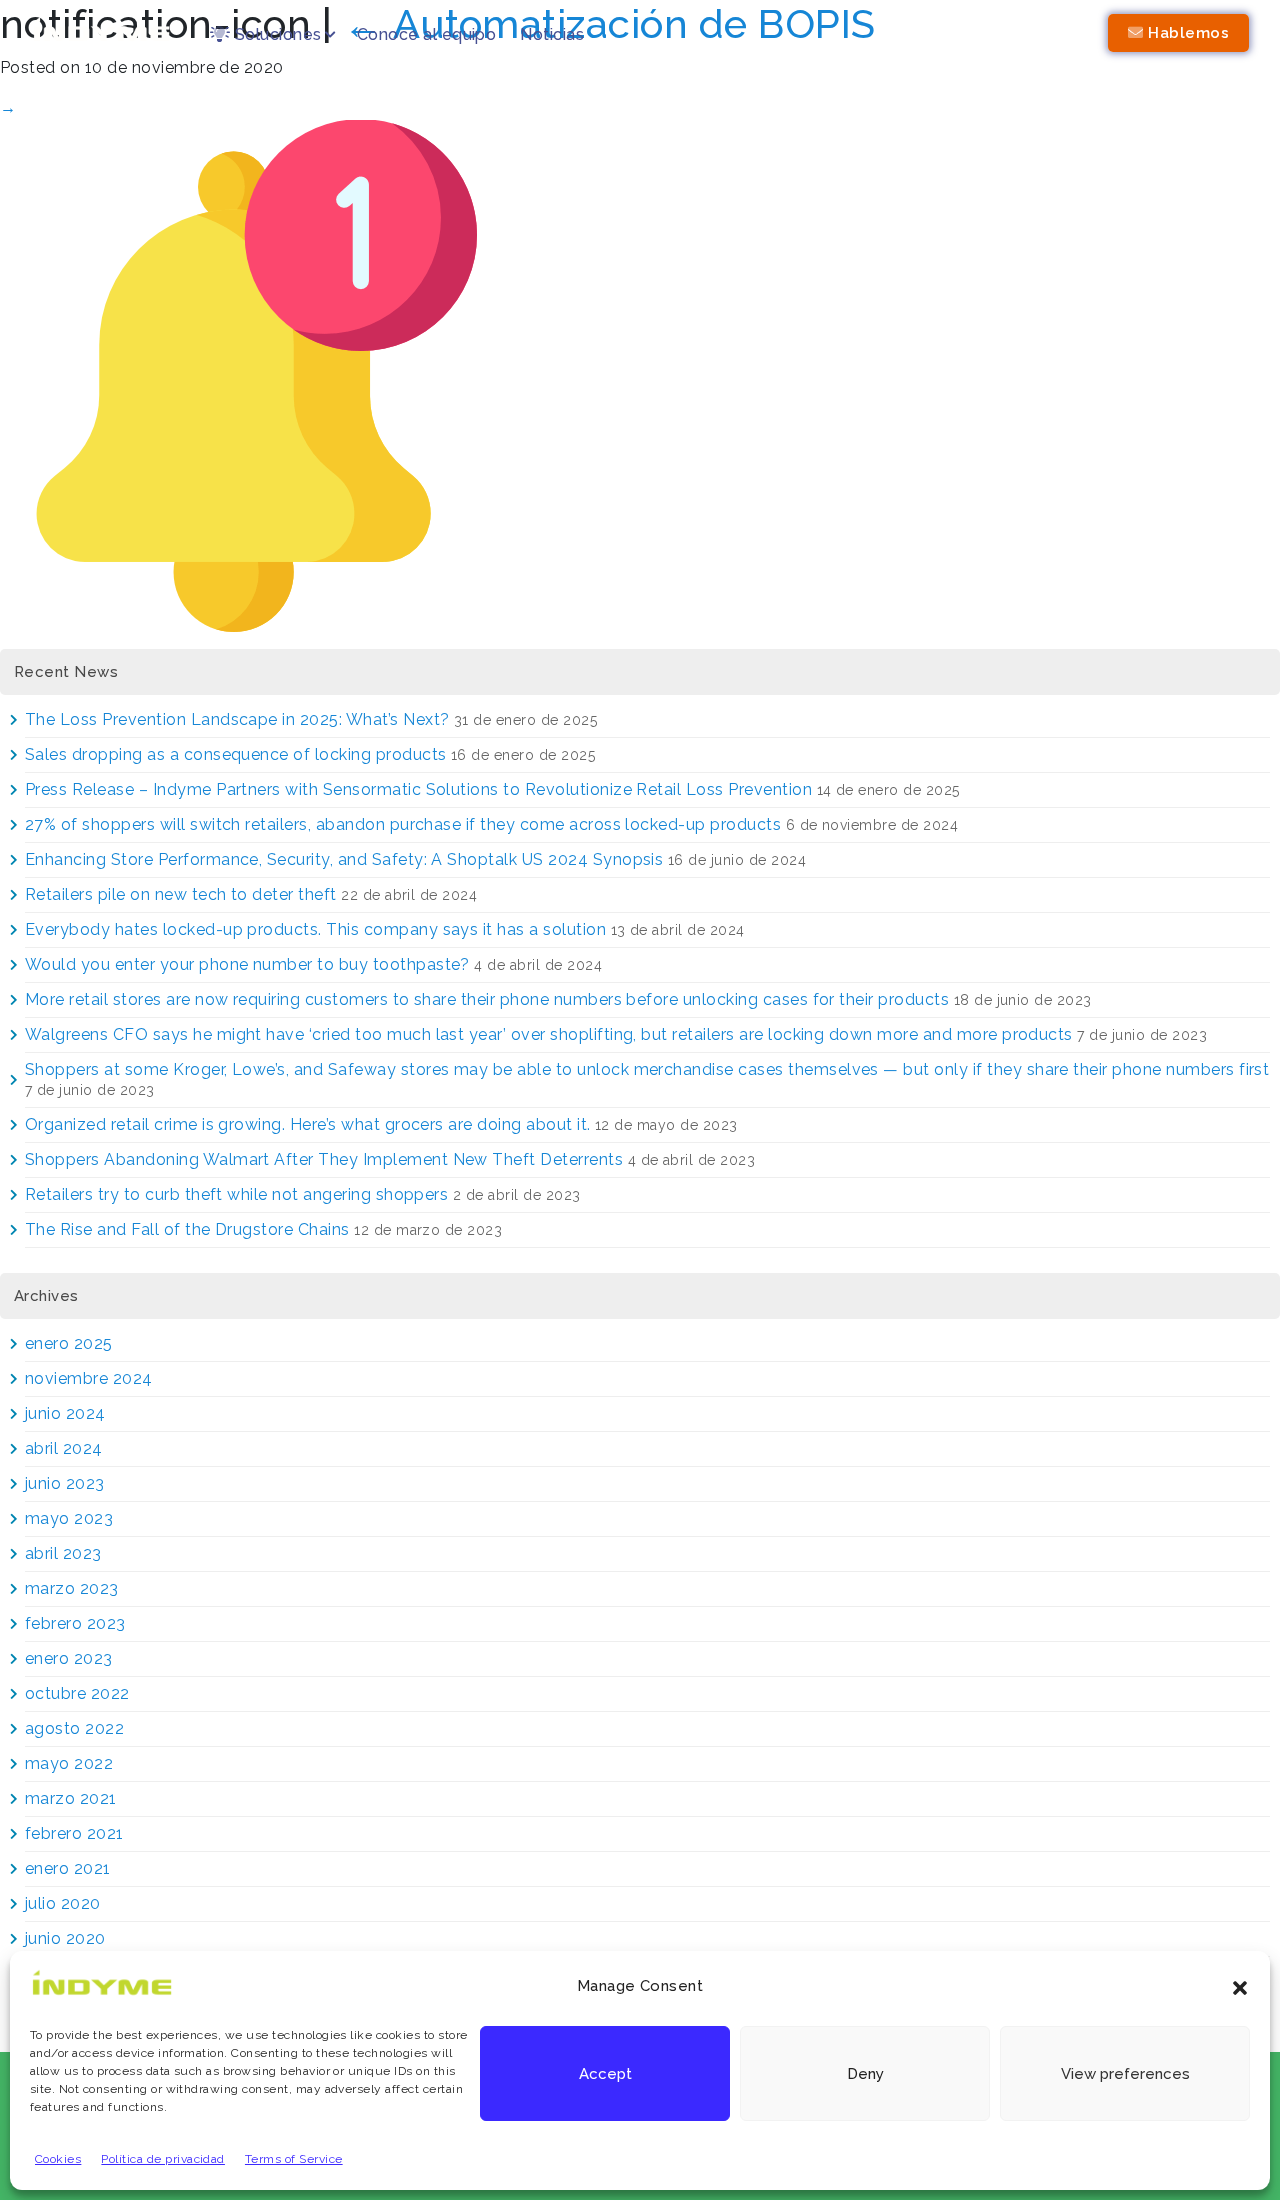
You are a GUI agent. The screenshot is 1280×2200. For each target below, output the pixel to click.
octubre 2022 (77, 1693)
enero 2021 (68, 1868)
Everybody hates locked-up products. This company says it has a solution (315, 929)
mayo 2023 (69, 1518)
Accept (605, 2074)
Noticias (552, 34)
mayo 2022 (69, 1763)
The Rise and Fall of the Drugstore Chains (187, 1229)
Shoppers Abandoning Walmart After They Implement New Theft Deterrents (324, 1159)
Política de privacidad (163, 2159)
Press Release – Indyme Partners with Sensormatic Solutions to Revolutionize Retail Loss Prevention (418, 789)
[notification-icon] (256, 375)
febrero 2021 (74, 1833)
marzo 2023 (72, 1588)
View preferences (1125, 2074)
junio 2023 (65, 1483)
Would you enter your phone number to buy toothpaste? (247, 964)
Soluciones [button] (275, 34)
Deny (865, 2074)
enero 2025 (69, 1343)
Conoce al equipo (427, 34)
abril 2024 (64, 1448)
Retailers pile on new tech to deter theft (181, 894)
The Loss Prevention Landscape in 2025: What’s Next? (237, 719)
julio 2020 (63, 1903)
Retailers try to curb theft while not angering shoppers (236, 1194)
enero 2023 (69, 1658)
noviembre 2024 (89, 1378)
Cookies (58, 2159)
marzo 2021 (71, 1798)
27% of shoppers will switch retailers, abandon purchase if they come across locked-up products (403, 824)
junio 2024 (65, 1413)
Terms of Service (294, 2159)
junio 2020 (65, 1938)
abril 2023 (63, 1553)
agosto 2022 (74, 1728)
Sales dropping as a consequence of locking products (235, 754)
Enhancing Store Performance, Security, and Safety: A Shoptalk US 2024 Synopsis (344, 859)
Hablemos (1186, 33)
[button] (1240, 1986)
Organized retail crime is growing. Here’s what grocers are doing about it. (308, 1124)
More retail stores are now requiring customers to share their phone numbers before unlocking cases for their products (487, 999)
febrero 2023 (75, 1623)
